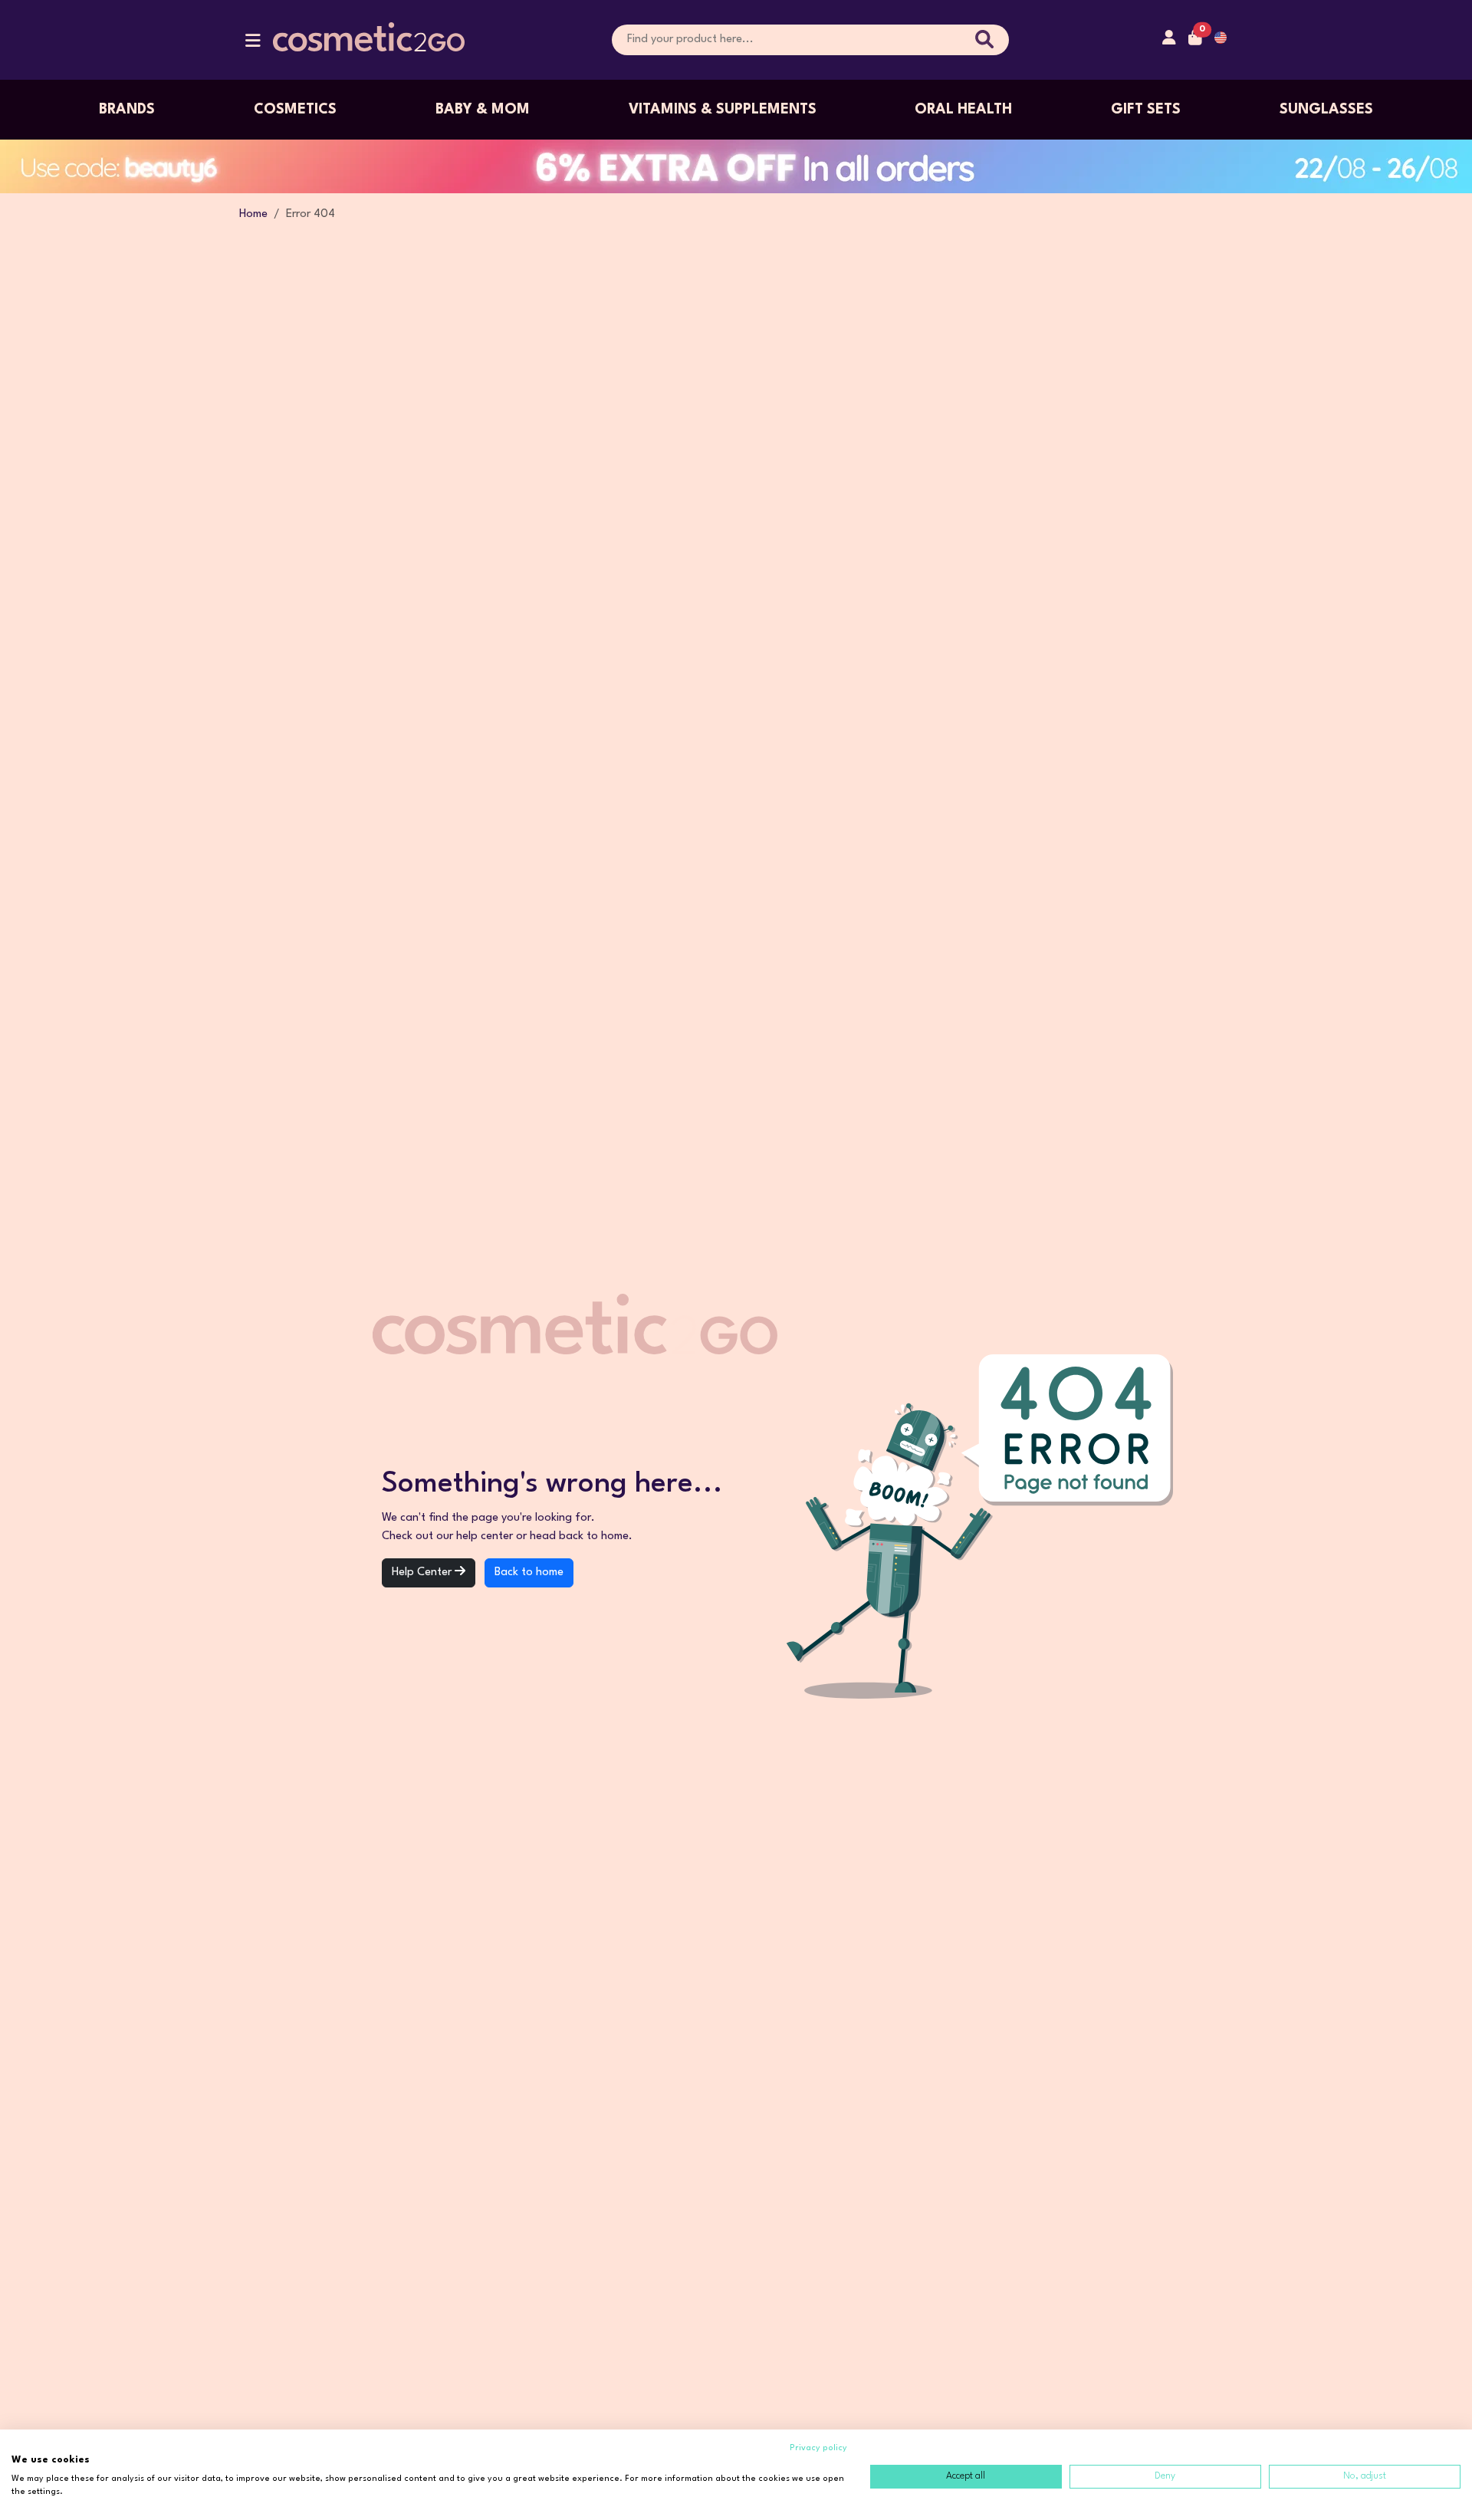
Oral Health (963, 110)
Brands (127, 110)
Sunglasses (1326, 110)
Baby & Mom (483, 110)
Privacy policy (818, 2448)
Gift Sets (1146, 110)
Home (253, 214)
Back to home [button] (529, 1573)
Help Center (423, 1573)
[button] (253, 44)
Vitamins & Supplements (723, 110)
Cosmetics (295, 110)
